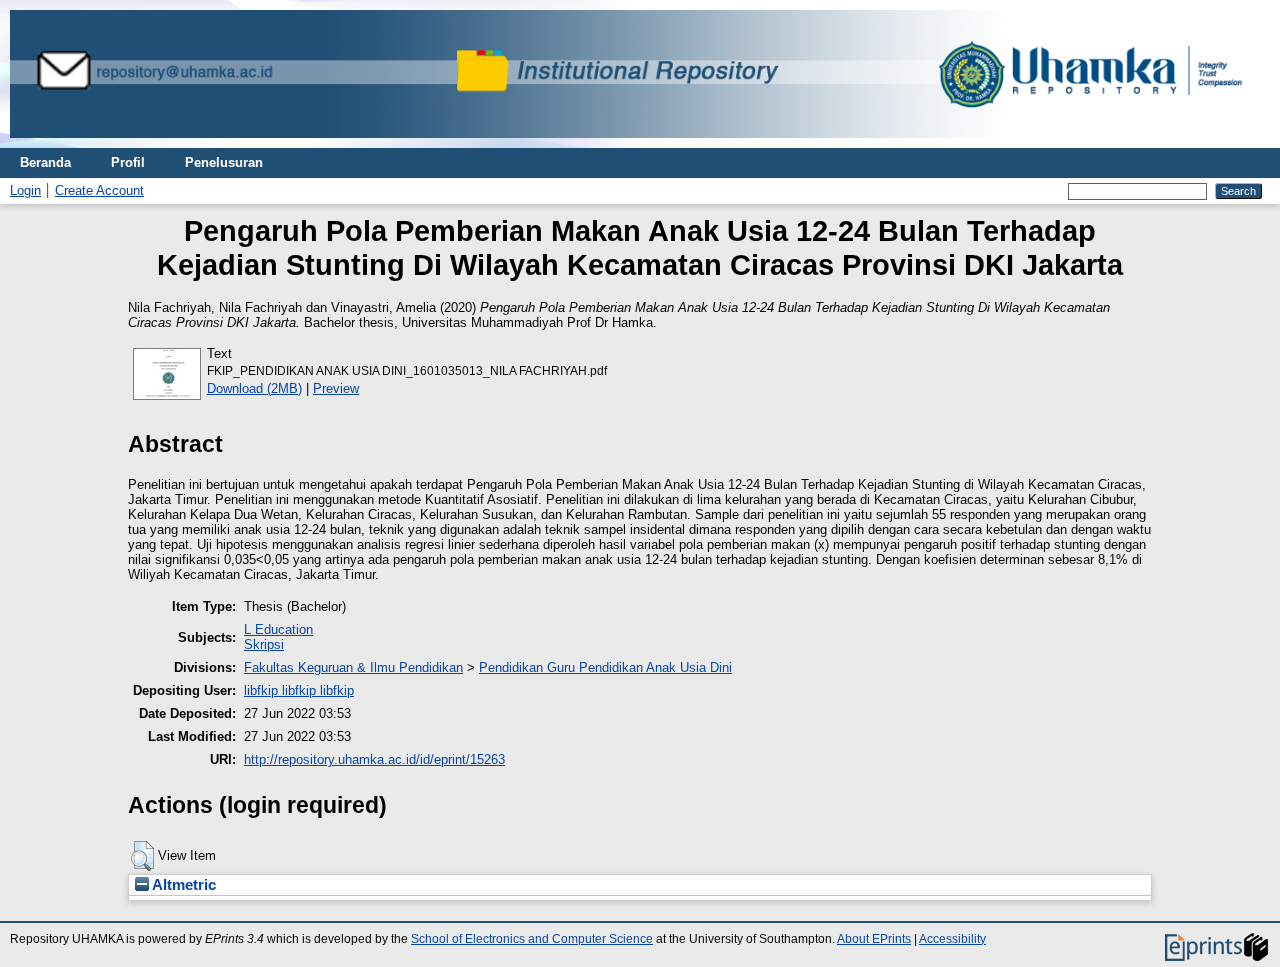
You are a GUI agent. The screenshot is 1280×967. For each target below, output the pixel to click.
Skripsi (264, 644)
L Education (278, 629)
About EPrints (874, 939)
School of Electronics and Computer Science (532, 939)
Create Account (99, 190)
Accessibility (952, 939)
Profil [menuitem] (128, 162)
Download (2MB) (254, 388)
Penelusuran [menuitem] (224, 162)
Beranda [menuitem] (45, 162)
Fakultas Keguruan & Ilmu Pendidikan (353, 667)
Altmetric (182, 885)
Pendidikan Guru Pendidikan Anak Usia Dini (605, 667)
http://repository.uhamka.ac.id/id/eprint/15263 (374, 759)
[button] (142, 856)
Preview (336, 388)
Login (25, 190)
